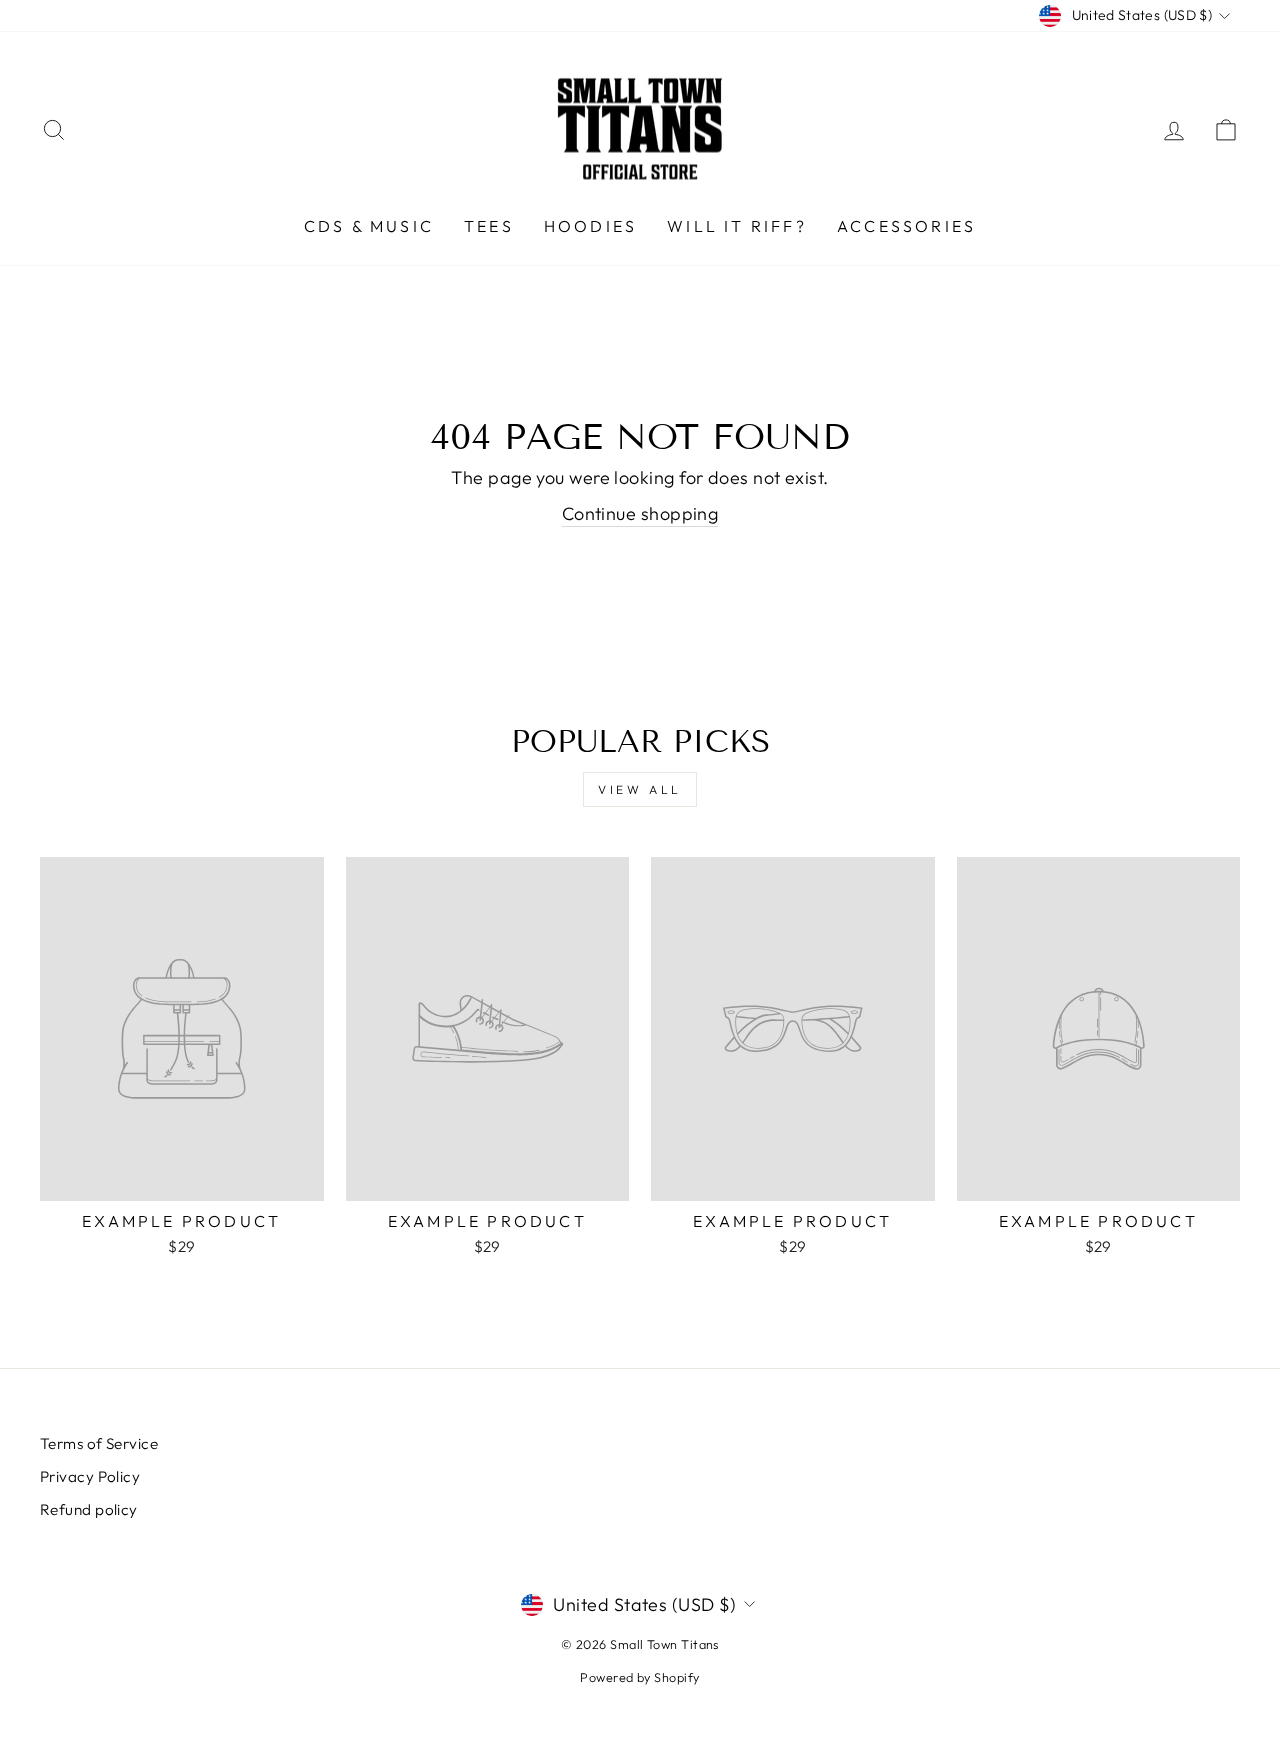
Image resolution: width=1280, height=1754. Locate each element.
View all (640, 789)
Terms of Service (99, 1443)
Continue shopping (640, 513)
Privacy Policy (90, 1476)
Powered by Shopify (639, 1677)
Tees (489, 226)
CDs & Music (369, 226)
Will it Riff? (737, 226)
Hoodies (590, 226)
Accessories (906, 226)
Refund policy (89, 1509)
